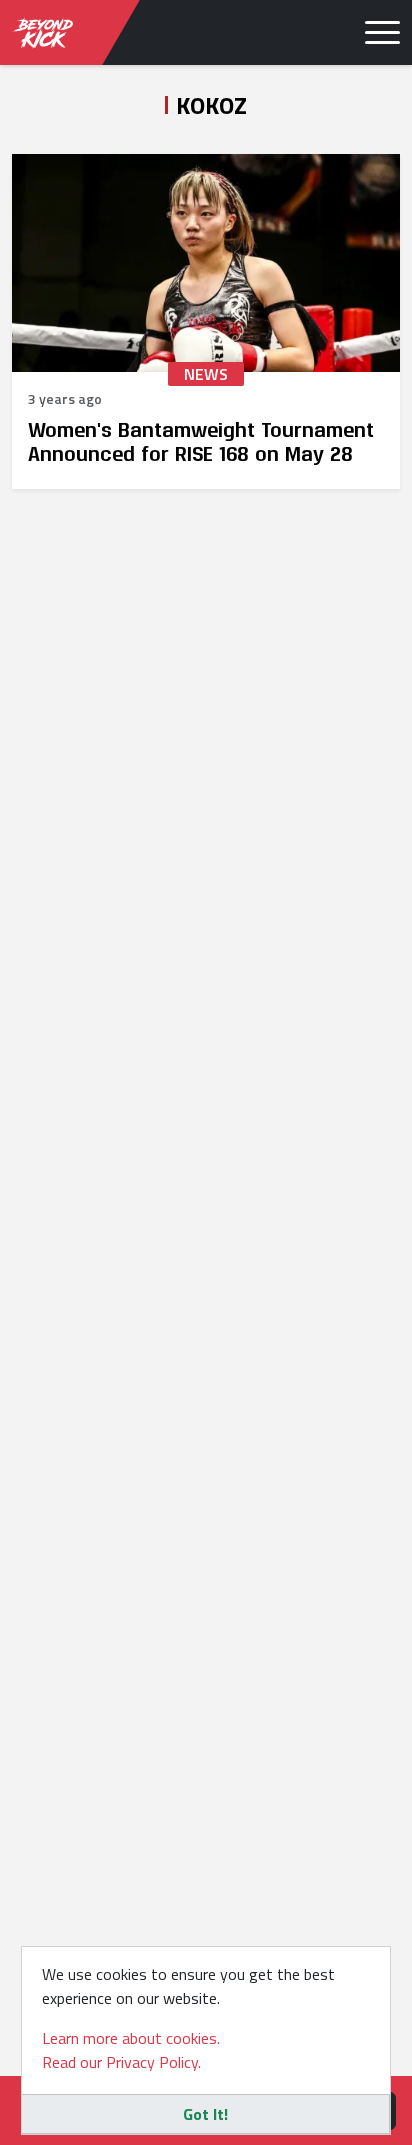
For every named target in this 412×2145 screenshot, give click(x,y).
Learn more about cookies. (131, 2038)
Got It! (205, 2114)
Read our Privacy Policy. (121, 2062)
